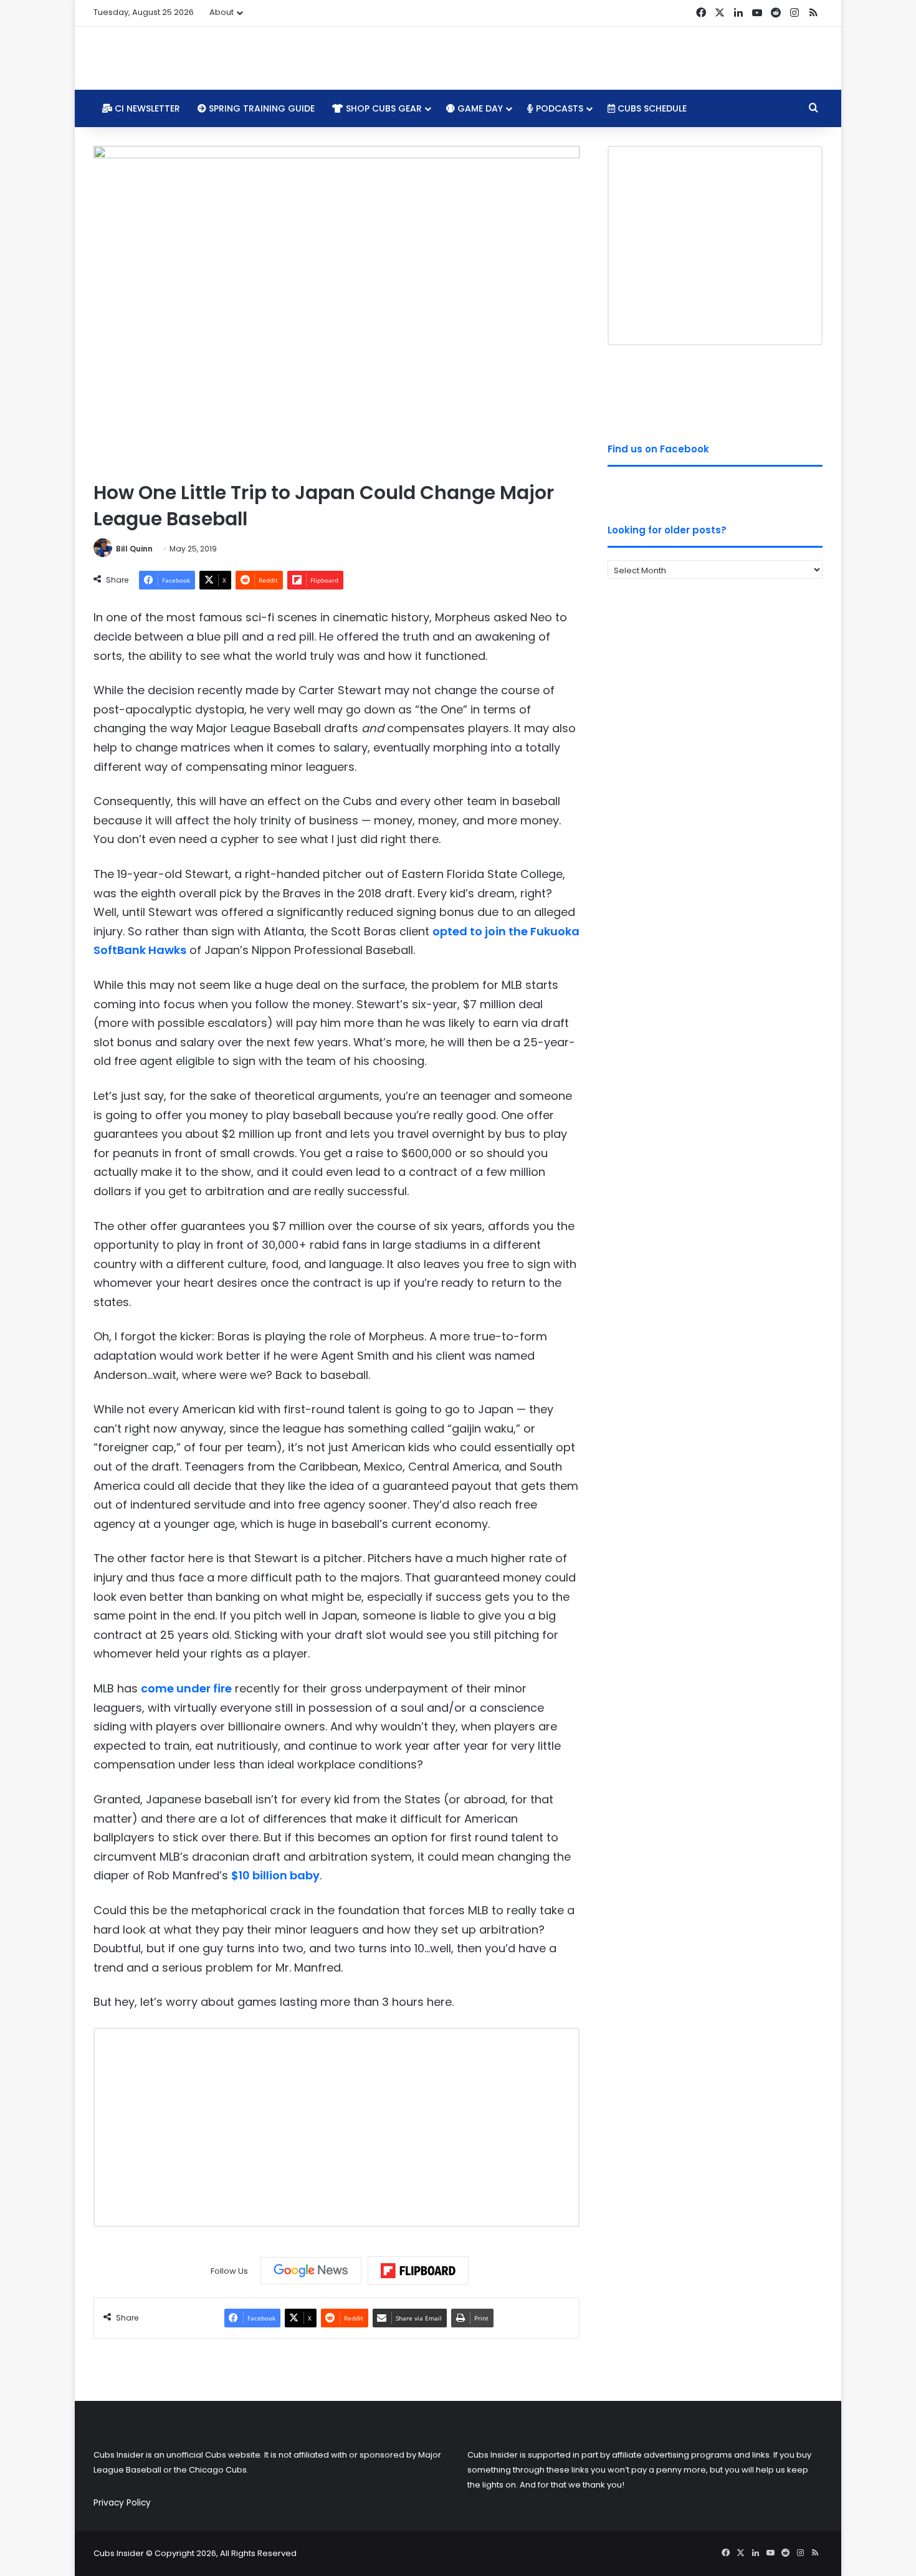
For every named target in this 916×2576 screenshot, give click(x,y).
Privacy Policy (122, 2503)
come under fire (186, 1688)
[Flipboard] (418, 2271)
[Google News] (311, 2271)
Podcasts (558, 108)
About (222, 12)
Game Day (479, 108)
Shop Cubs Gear (383, 108)
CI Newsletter (146, 108)
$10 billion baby (275, 1875)
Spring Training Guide (260, 108)
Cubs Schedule (651, 108)
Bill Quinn (134, 549)
